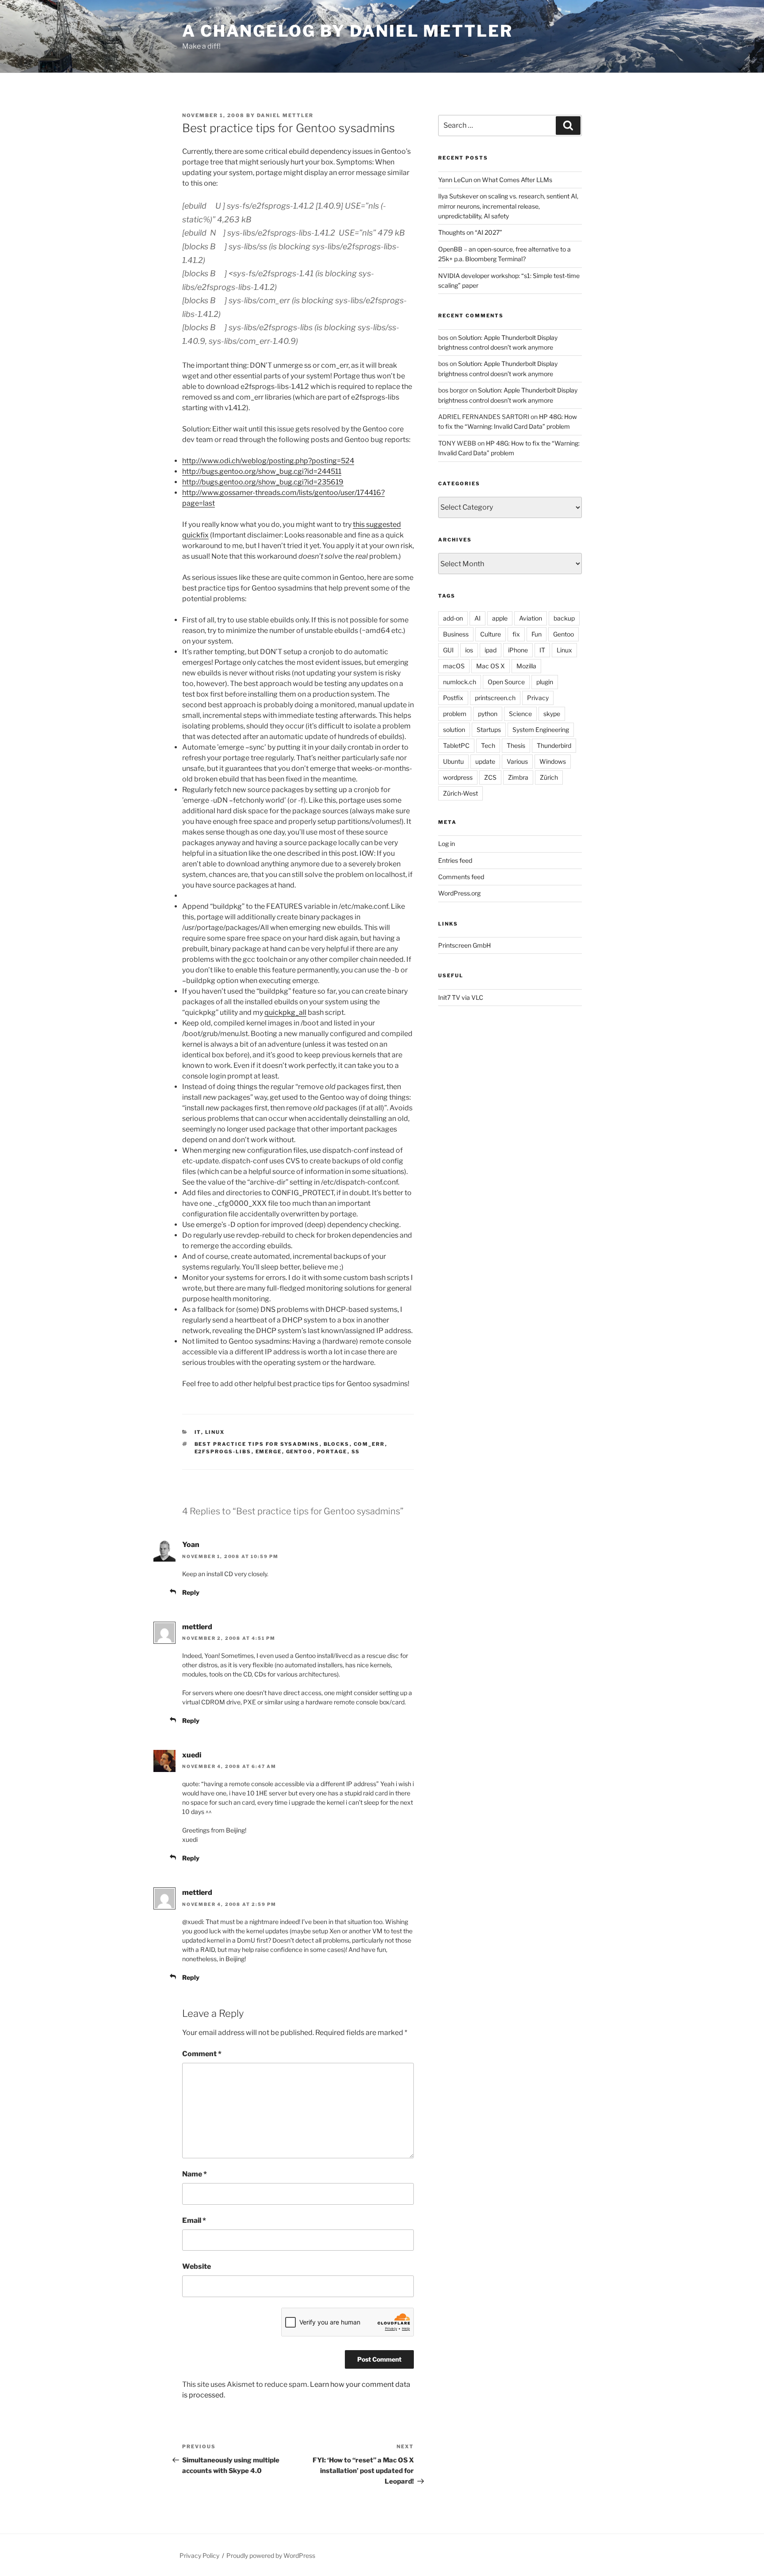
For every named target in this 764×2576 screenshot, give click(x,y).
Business (456, 634)
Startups (489, 730)
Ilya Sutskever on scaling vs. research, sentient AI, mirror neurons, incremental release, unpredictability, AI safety (508, 206)
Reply (191, 1592)
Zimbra (518, 777)
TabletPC (456, 745)
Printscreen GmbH (464, 945)
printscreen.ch (495, 698)
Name (195, 2174)
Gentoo (300, 1452)
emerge (269, 1452)
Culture (491, 634)
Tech (488, 745)
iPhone (518, 650)
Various (517, 761)
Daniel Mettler (285, 115)
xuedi (192, 1755)
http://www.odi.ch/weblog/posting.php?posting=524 (268, 461)
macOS (454, 666)
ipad (491, 650)
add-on (453, 618)
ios (469, 650)
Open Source (506, 682)
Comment (202, 2054)
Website (197, 2266)
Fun (537, 634)
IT (198, 1432)
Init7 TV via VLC (461, 997)
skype (552, 714)
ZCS (490, 777)
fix (516, 634)
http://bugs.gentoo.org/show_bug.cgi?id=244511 (262, 471)
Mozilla (526, 666)
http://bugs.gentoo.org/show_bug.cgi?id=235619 (263, 482)
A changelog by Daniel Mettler (348, 31)
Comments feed (461, 877)
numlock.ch (460, 682)
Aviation (531, 618)
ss (356, 1452)
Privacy (538, 698)
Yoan (191, 1545)
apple (500, 618)
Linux (215, 1432)
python (488, 714)
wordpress (458, 777)
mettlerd (197, 1627)
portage (332, 1452)
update (485, 761)
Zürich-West (460, 793)
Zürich (549, 777)
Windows (553, 761)
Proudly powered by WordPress (271, 2555)
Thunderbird (554, 745)
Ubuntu (453, 761)
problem (455, 714)
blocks (337, 1444)
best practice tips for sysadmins (257, 1444)
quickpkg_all (285, 1012)
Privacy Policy (199, 2555)
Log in (447, 844)
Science (520, 714)
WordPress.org (459, 893)
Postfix (453, 698)
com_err (369, 1444)
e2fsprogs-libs (223, 1452)
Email (194, 2220)
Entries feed (455, 860)
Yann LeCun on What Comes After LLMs (495, 180)
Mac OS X (491, 666)
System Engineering (541, 730)
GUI (448, 650)
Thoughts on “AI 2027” (470, 232)
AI (477, 618)
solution (454, 730)
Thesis (516, 745)
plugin (545, 682)
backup (564, 618)
